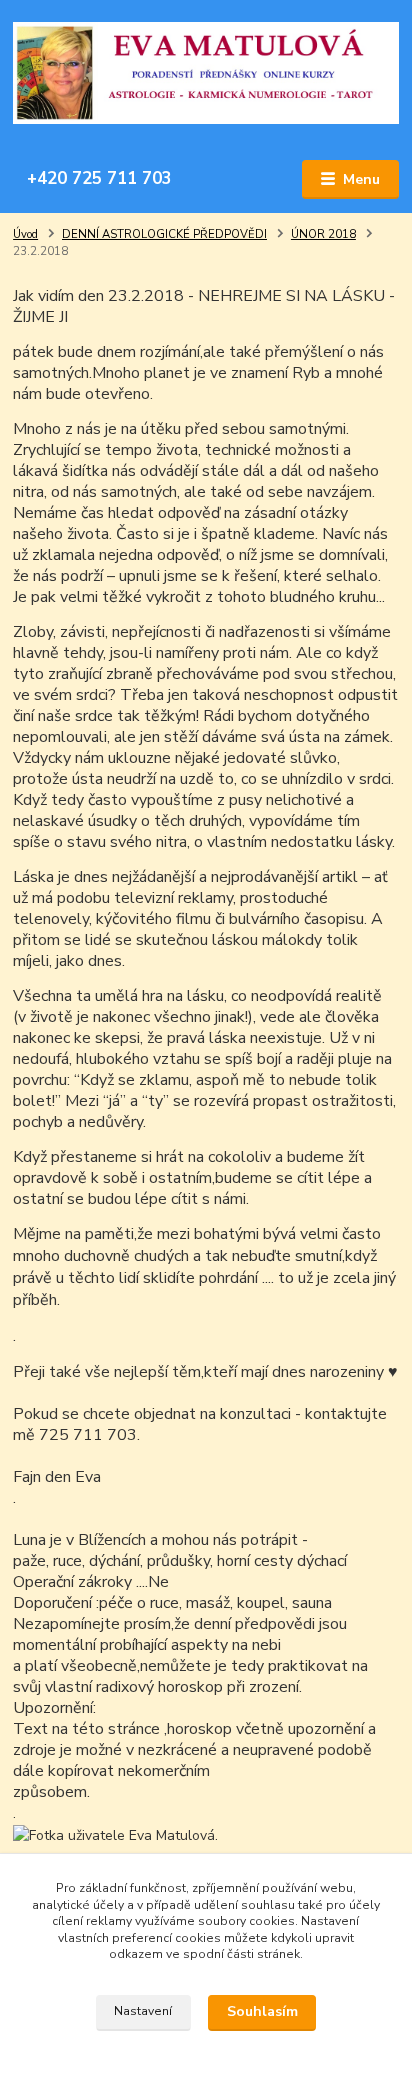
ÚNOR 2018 (323, 234)
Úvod (25, 234)
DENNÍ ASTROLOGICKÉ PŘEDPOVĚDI (164, 234)
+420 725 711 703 (99, 178)
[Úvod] (206, 73)
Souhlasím (262, 2011)
